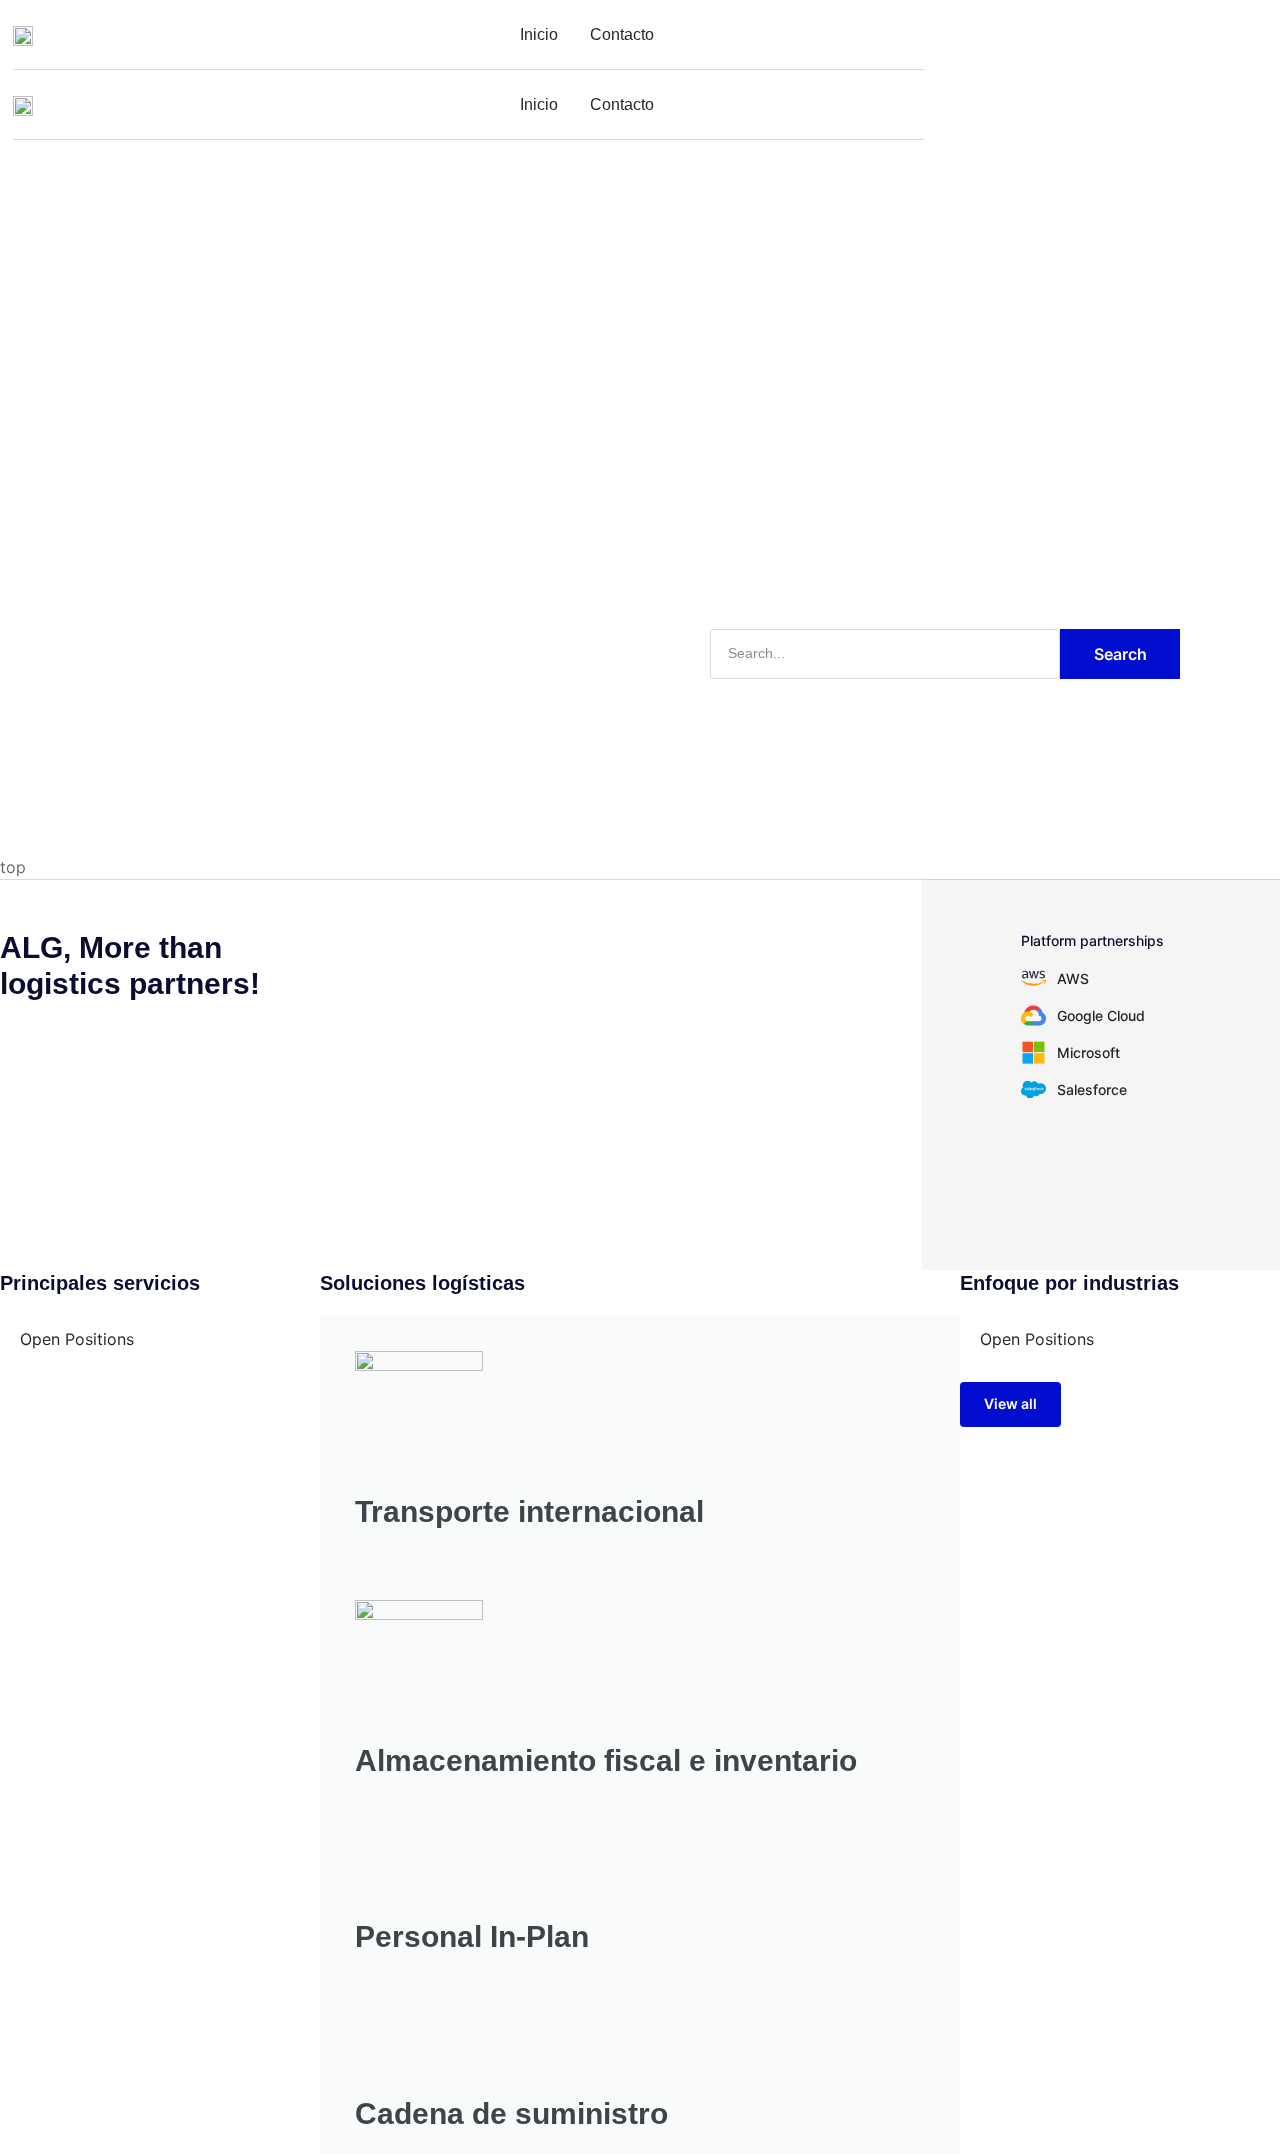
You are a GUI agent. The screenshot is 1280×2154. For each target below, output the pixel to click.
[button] (1010, 1404)
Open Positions (77, 1339)
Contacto (622, 34)
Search (1120, 654)
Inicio (539, 34)
